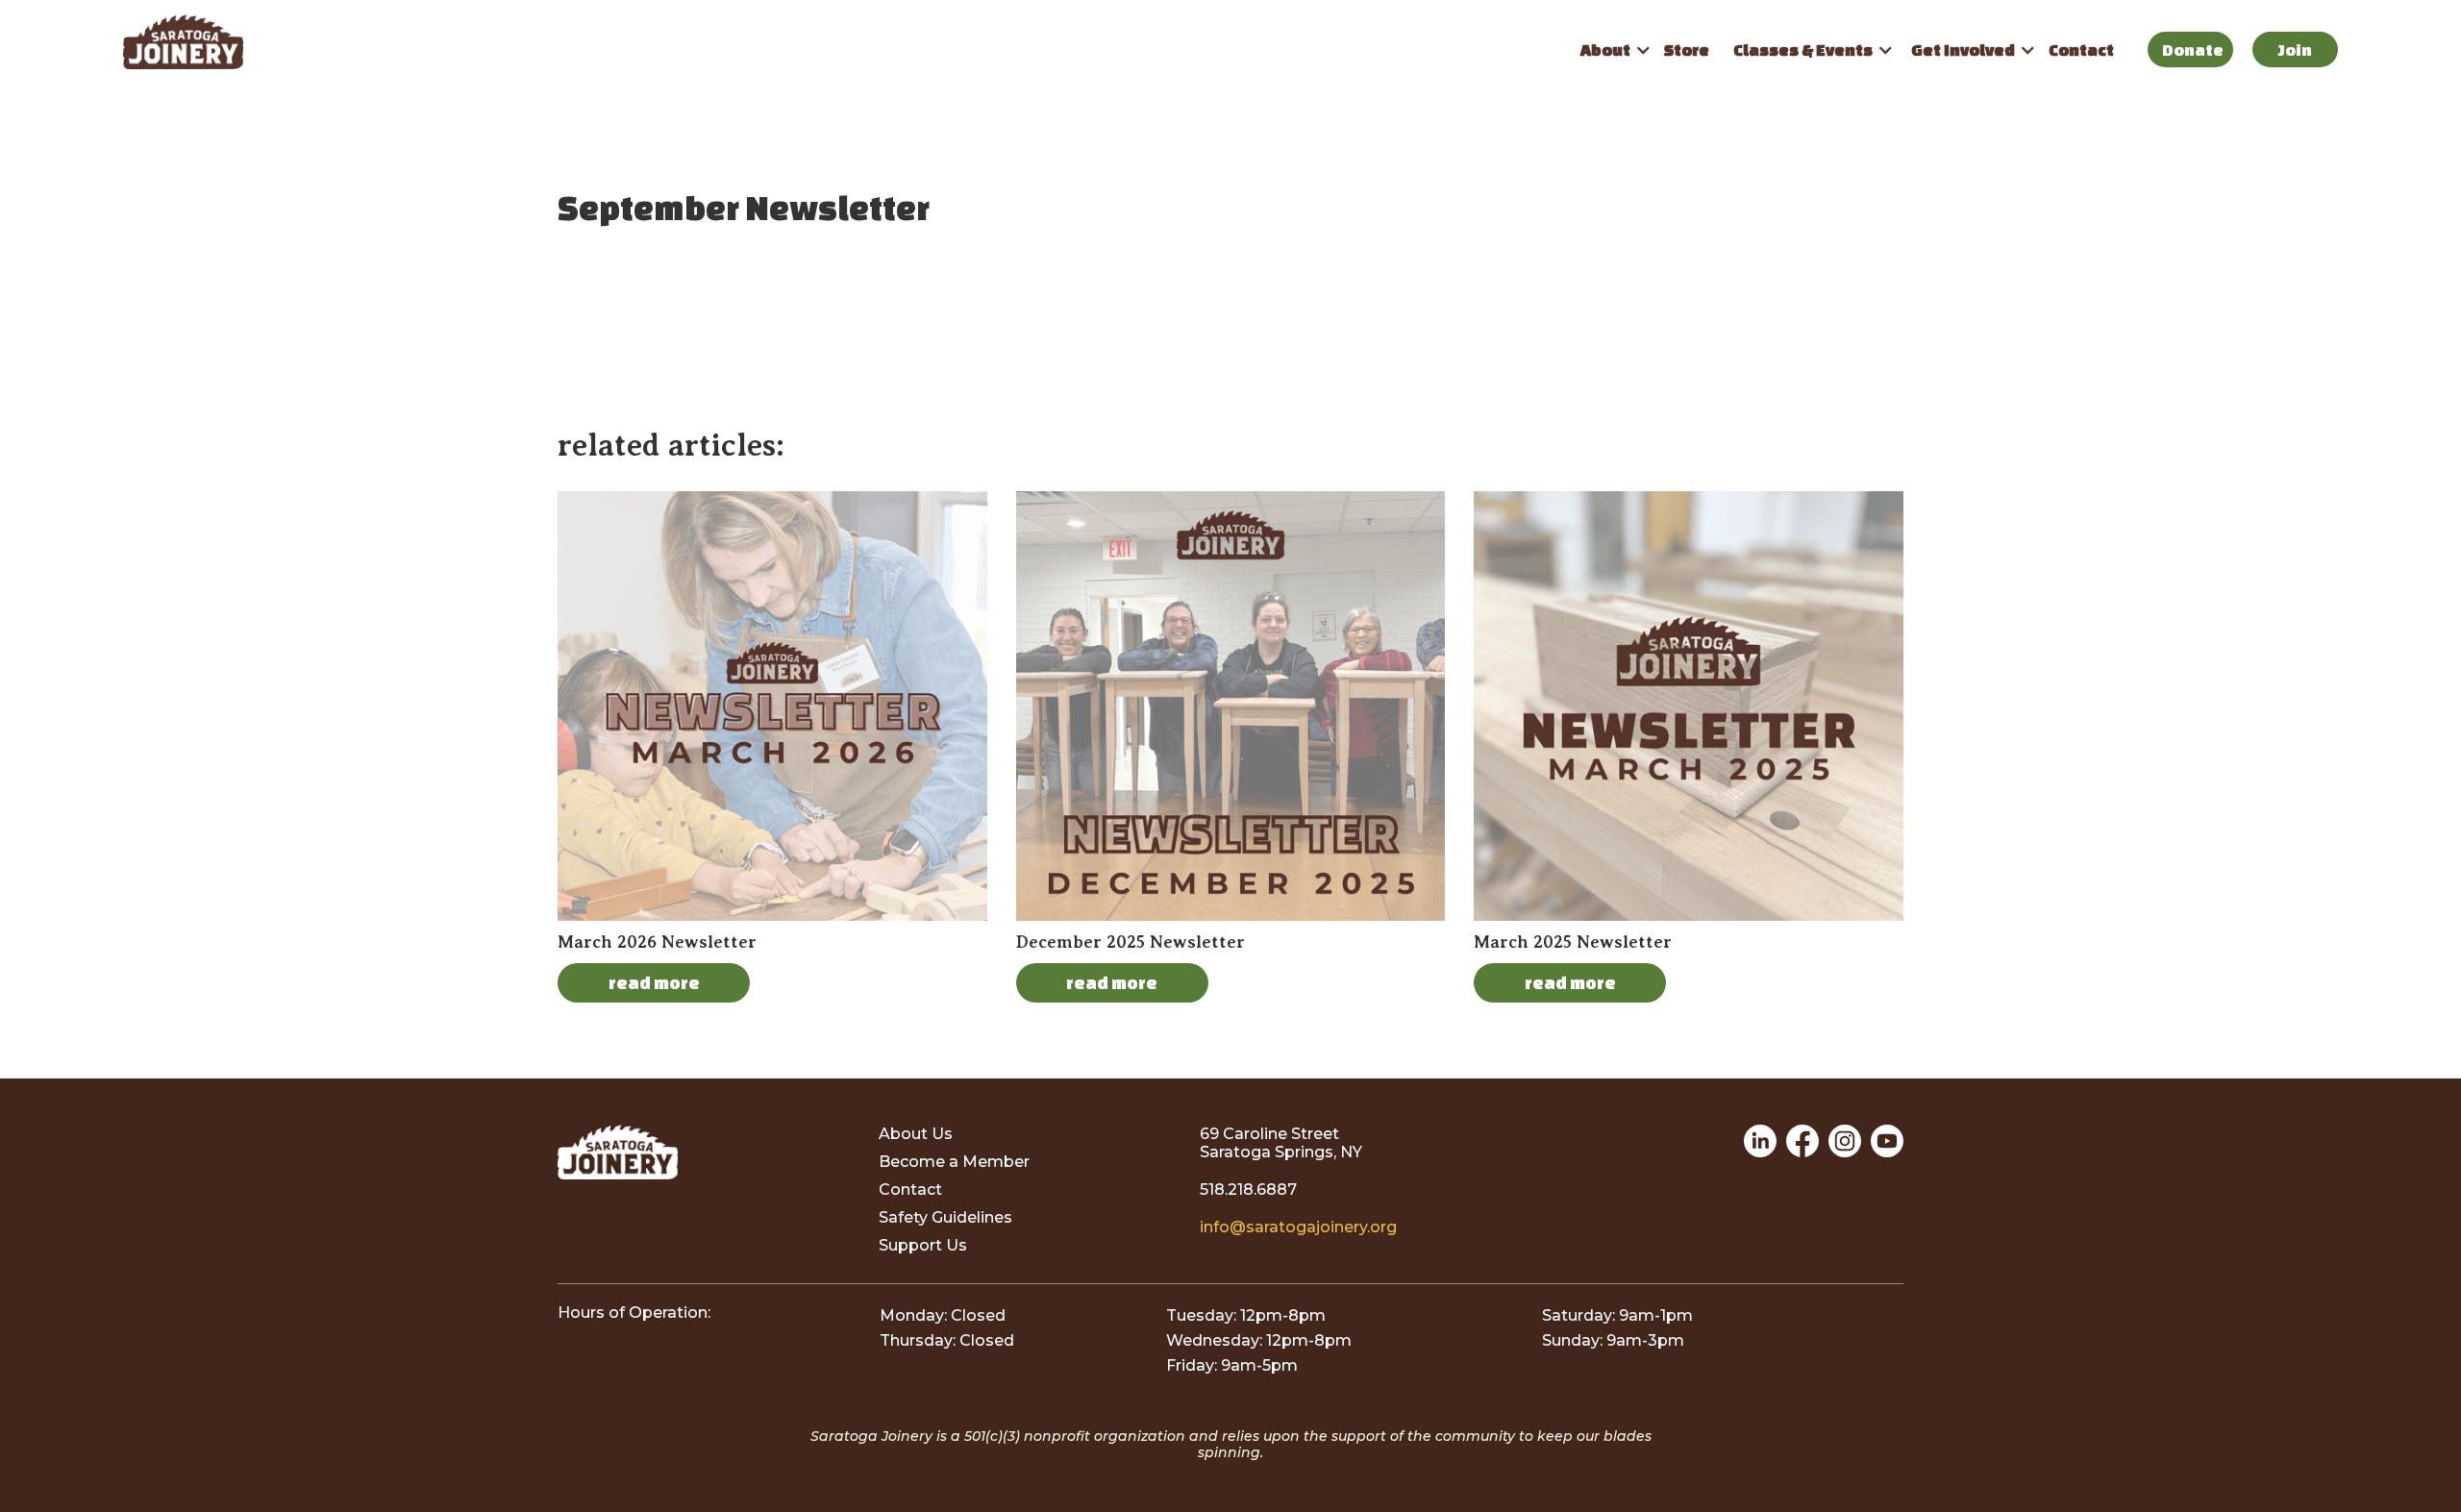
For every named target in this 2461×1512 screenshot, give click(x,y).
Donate (2193, 50)
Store (1687, 50)
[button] (1610, 50)
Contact (2081, 50)
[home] (845, 42)
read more (654, 982)
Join (2295, 50)
